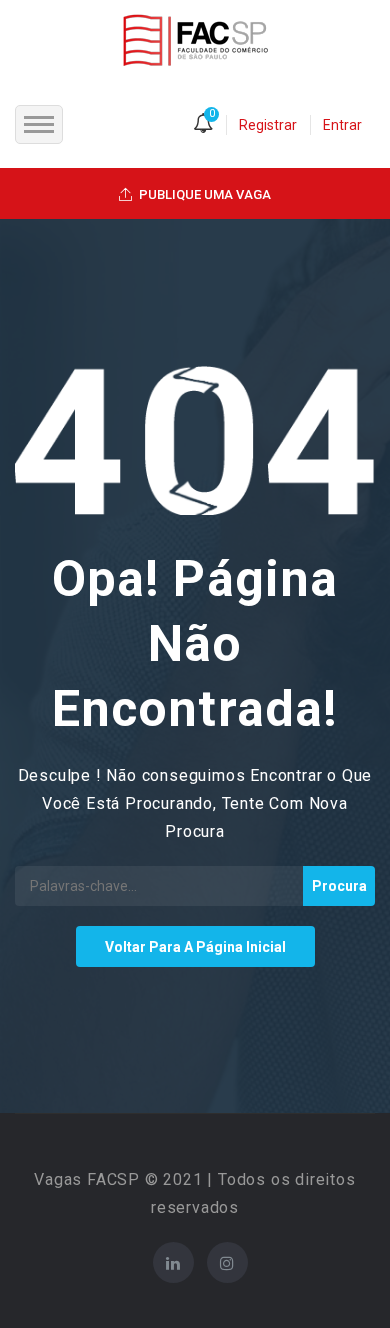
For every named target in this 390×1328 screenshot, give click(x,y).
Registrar (268, 125)
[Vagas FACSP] (195, 39)
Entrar (342, 125)
